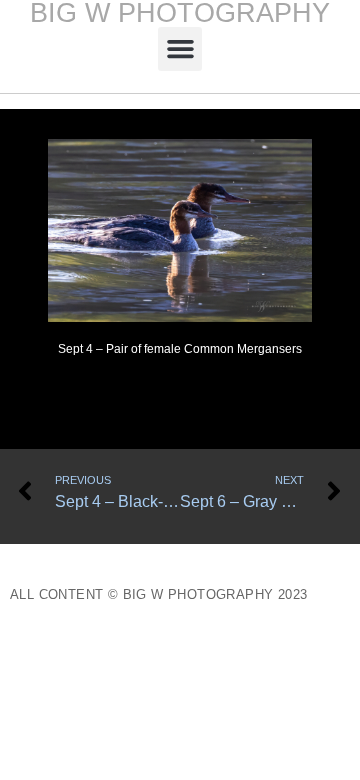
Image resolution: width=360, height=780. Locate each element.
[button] (180, 49)
